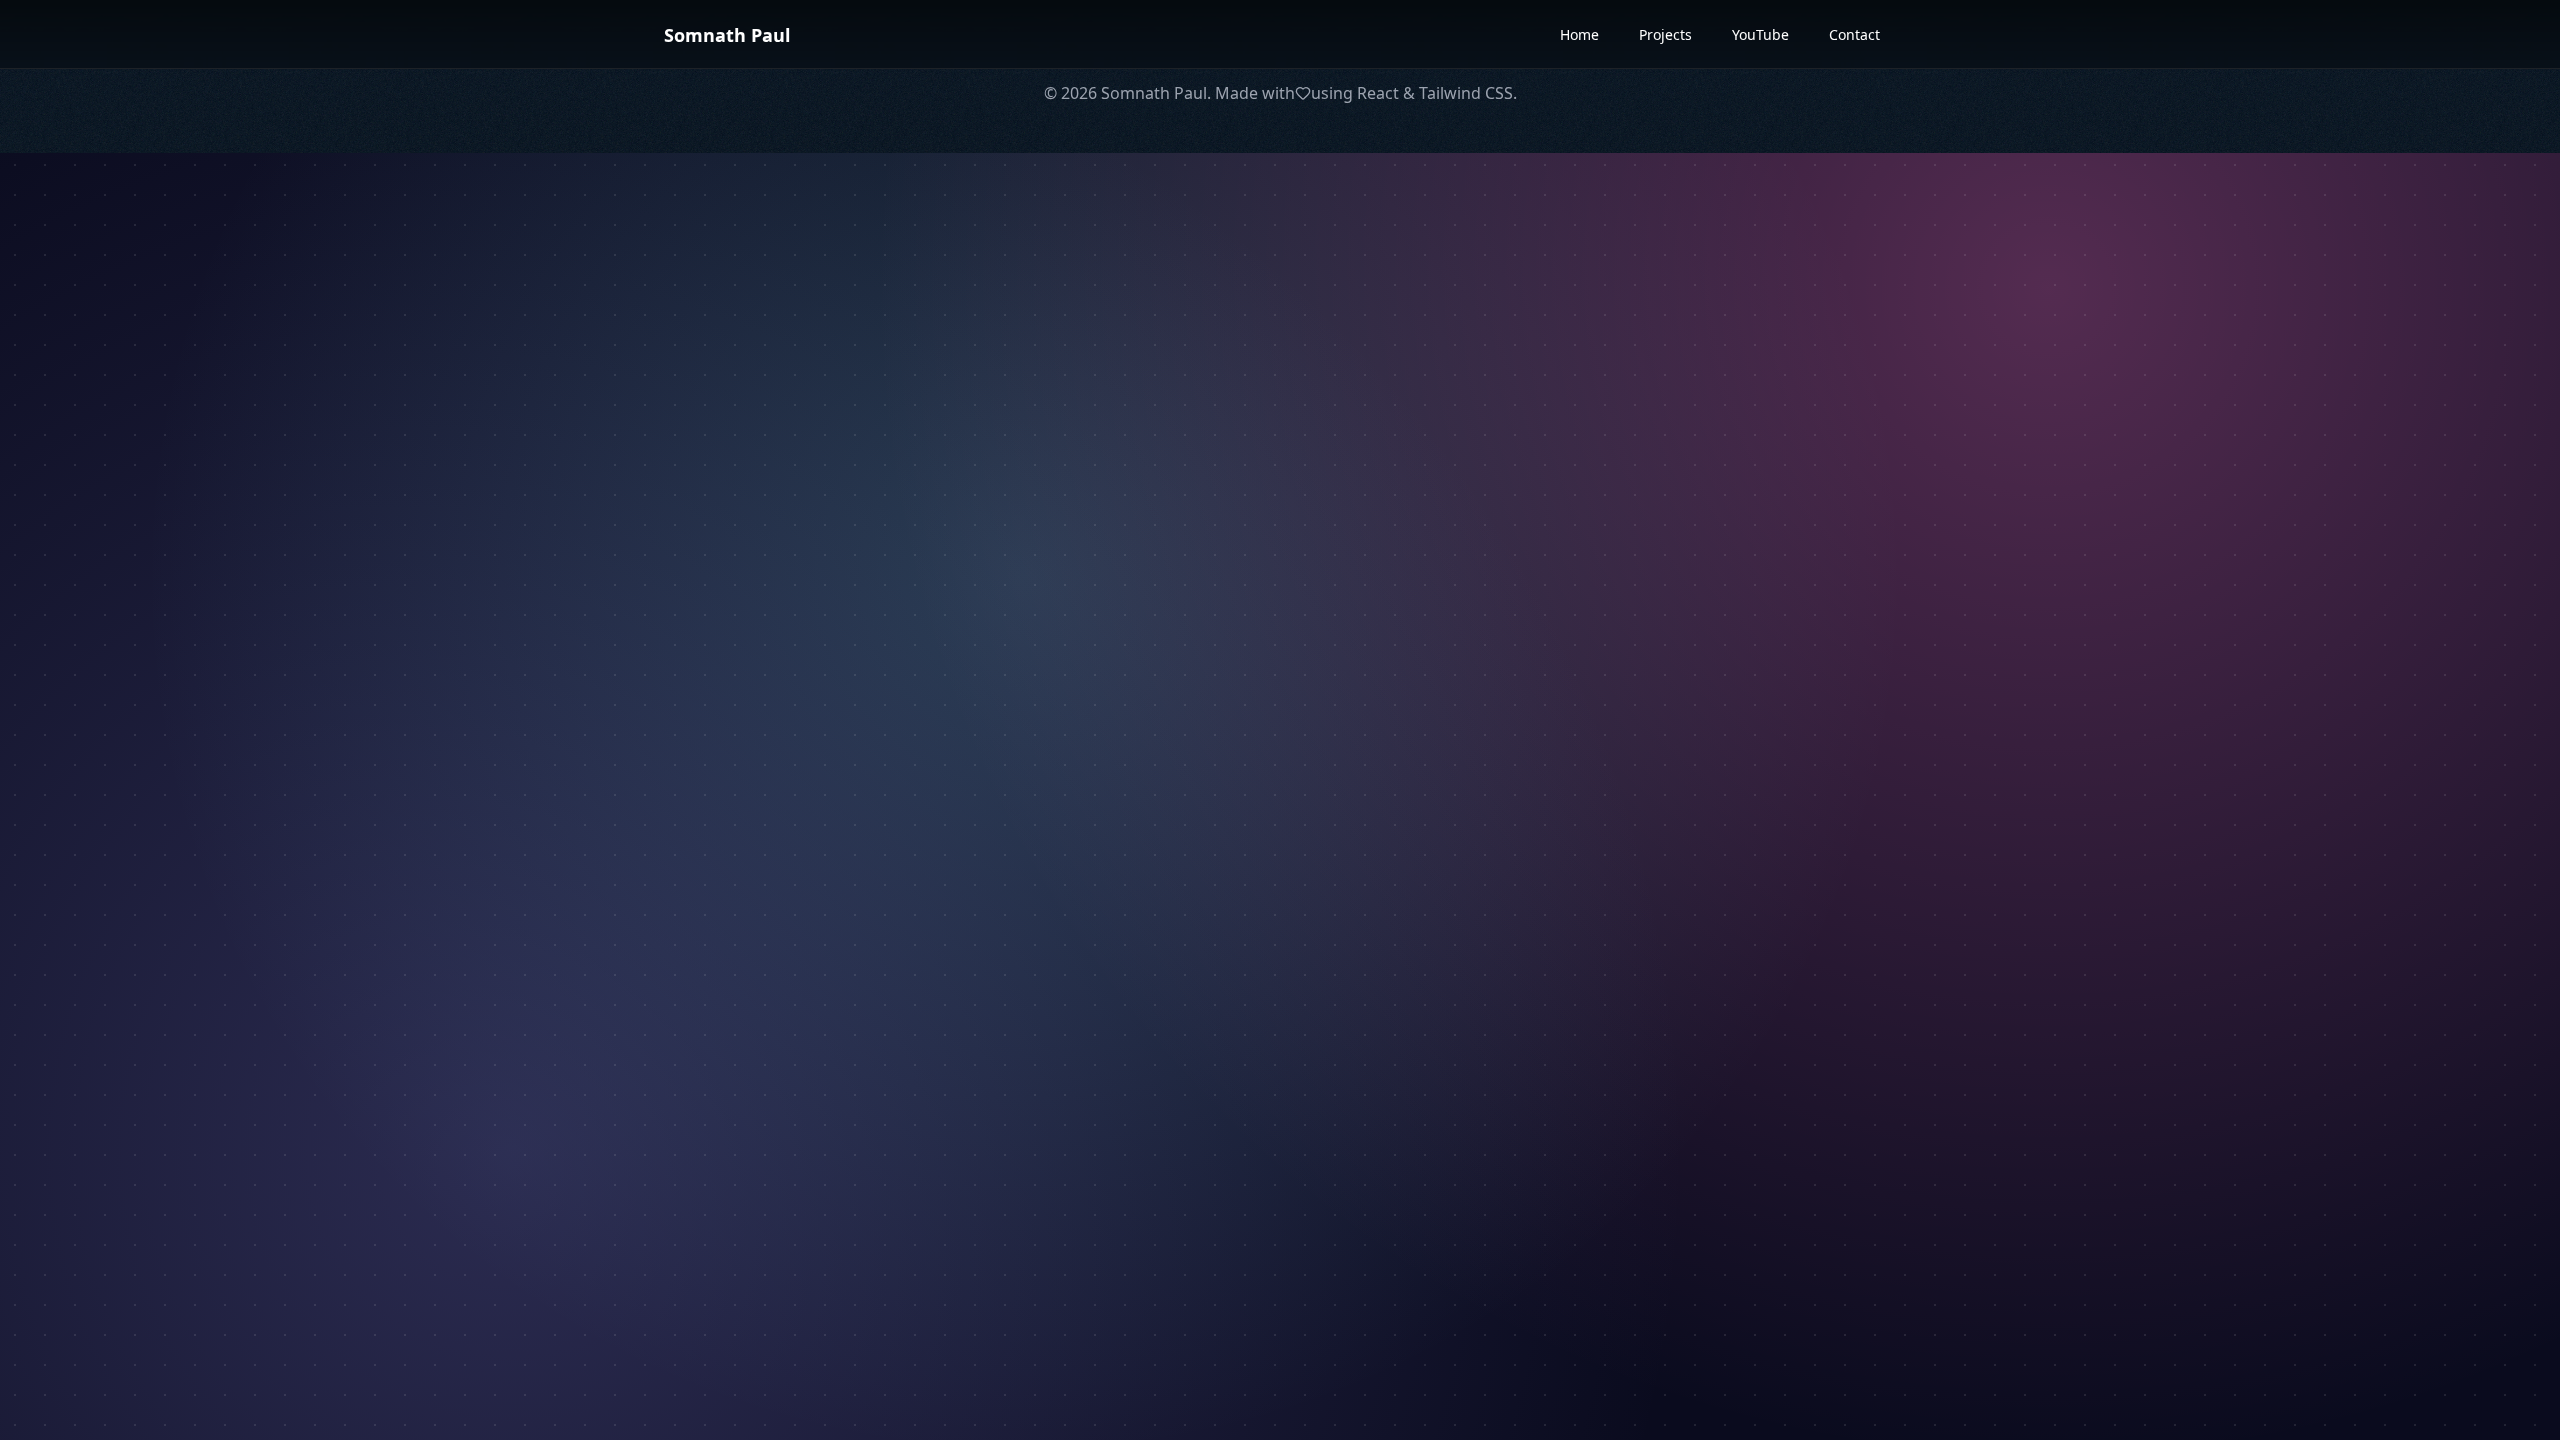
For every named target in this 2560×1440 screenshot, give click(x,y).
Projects (1665, 34)
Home (1579, 34)
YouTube (1760, 34)
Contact (1854, 34)
